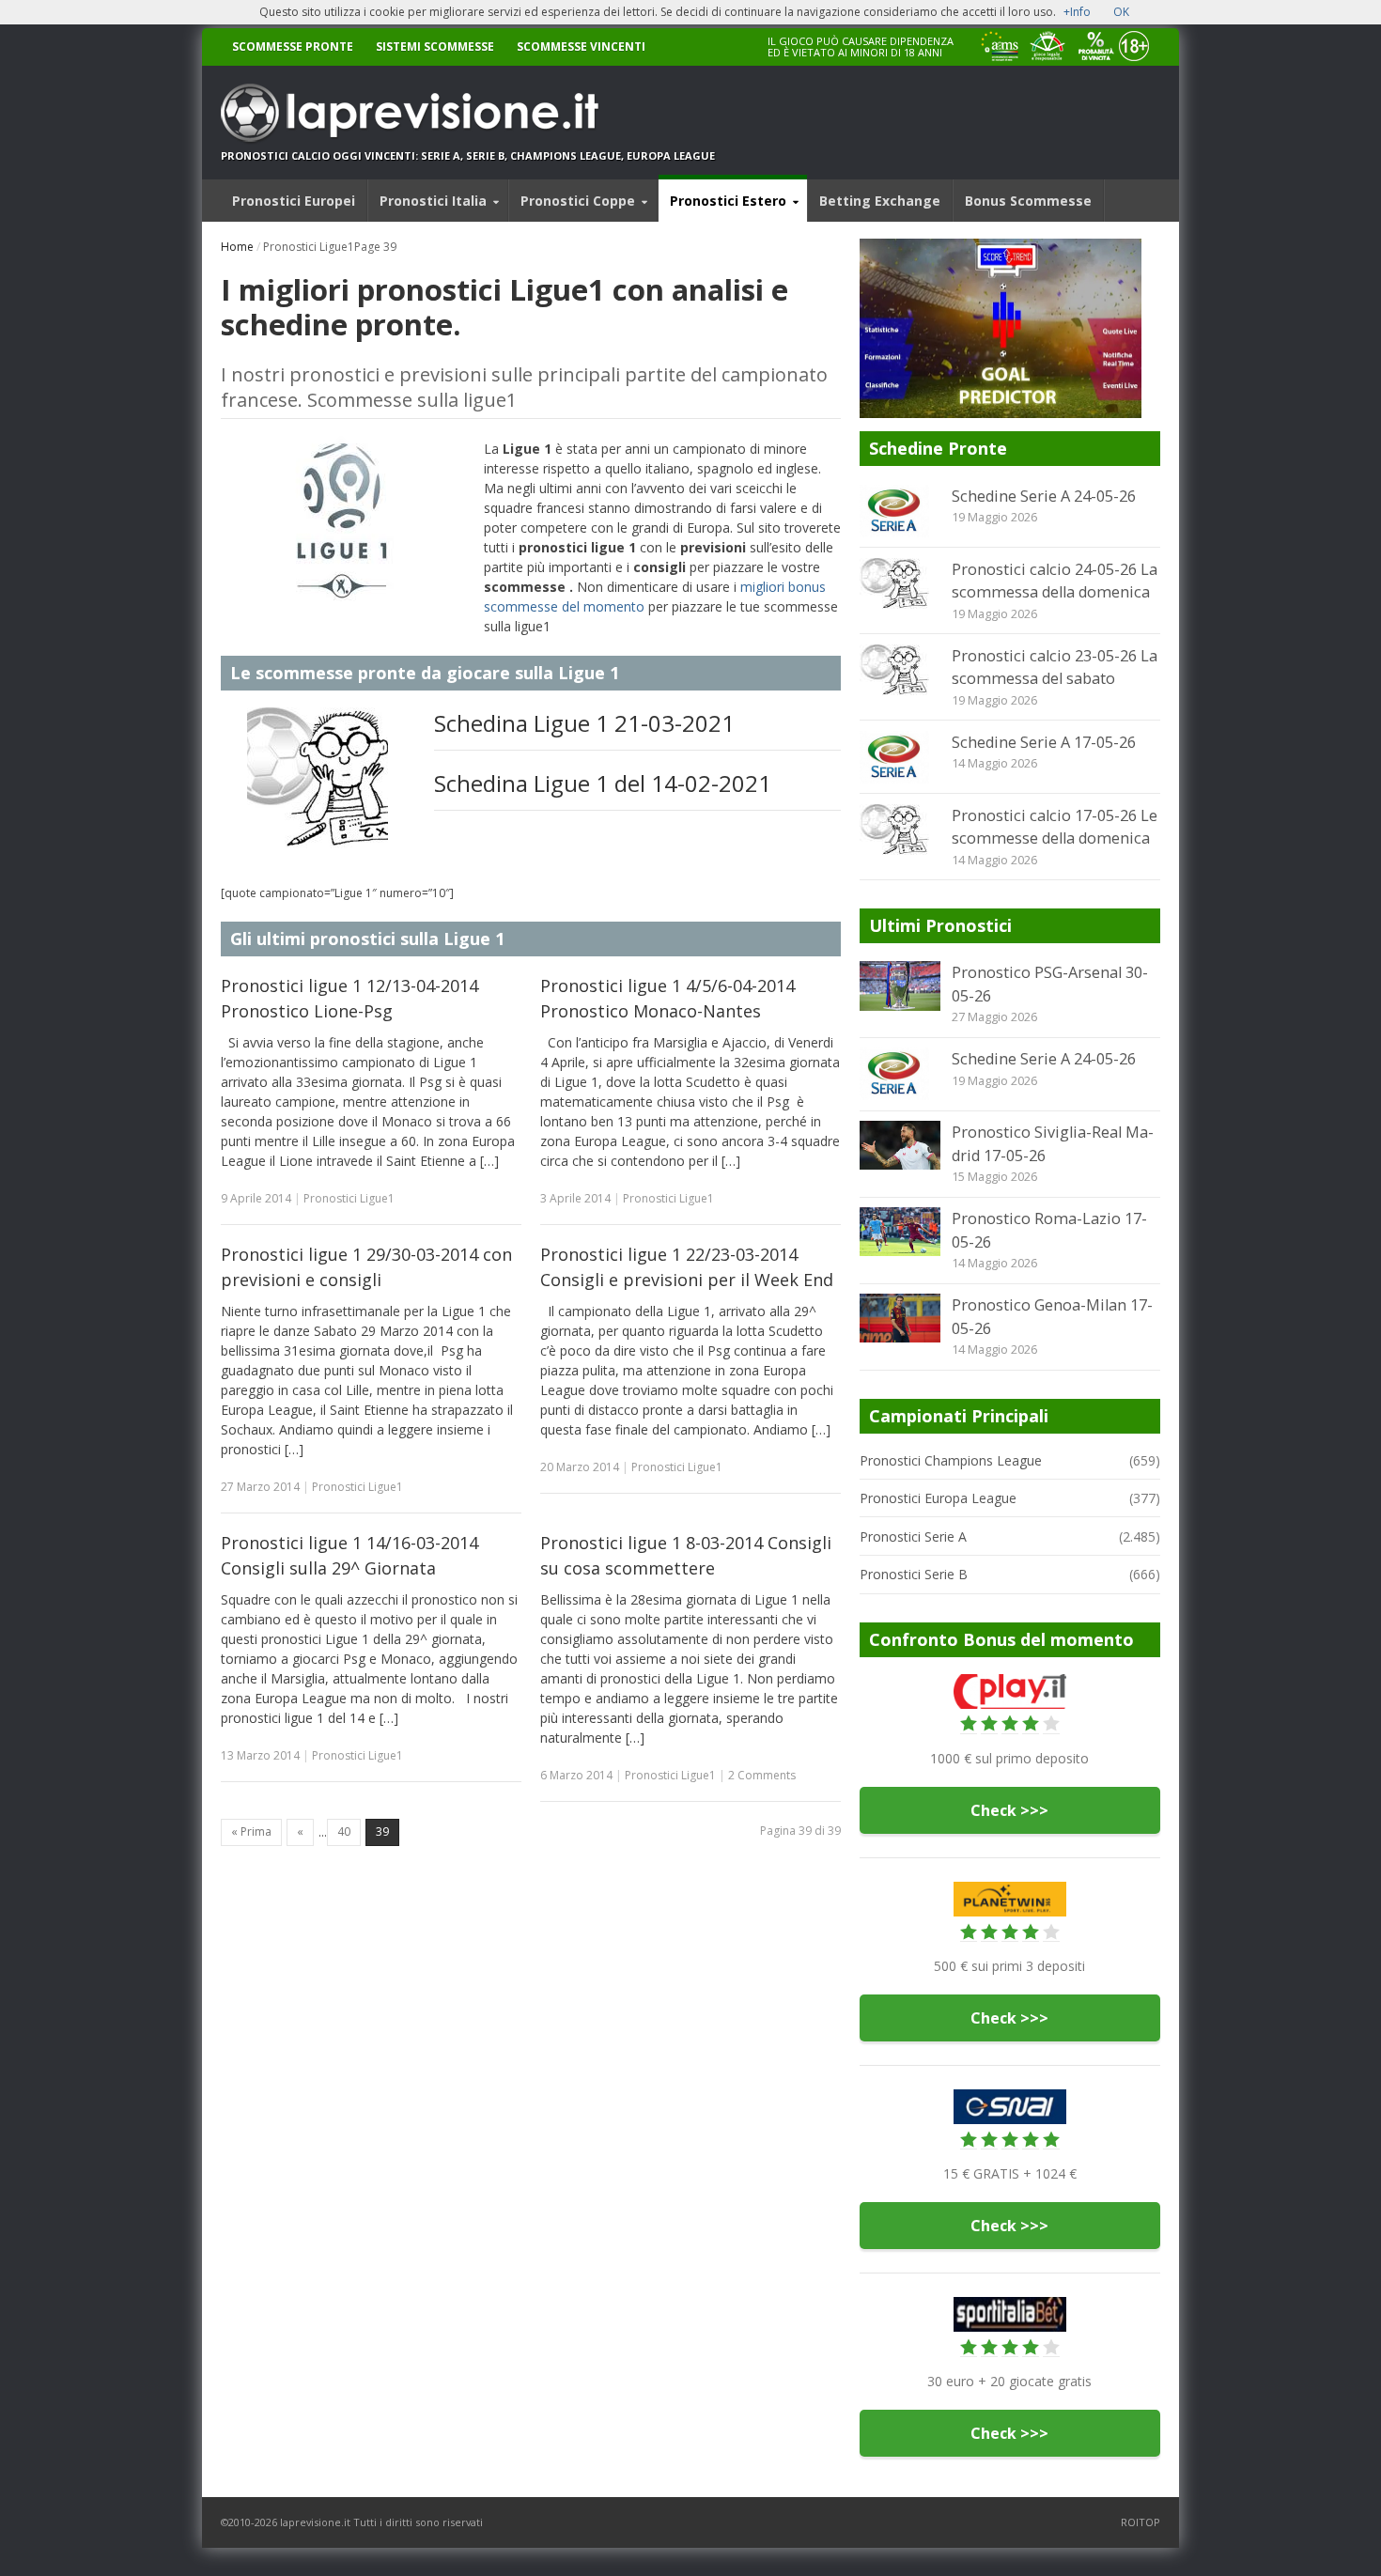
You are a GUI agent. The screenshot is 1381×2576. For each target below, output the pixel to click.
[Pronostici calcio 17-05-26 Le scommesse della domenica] (900, 830)
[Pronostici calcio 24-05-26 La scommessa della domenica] (900, 583)
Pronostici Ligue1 (349, 1198)
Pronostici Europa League (938, 1498)
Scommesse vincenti (581, 47)
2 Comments (762, 1775)
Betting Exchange (880, 201)
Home (237, 247)
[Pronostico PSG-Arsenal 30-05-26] (900, 985)
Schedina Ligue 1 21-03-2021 (584, 723)
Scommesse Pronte (293, 47)
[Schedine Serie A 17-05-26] (900, 757)
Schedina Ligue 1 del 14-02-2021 (603, 783)
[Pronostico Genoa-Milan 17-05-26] (900, 1318)
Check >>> (1009, 1810)
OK (1121, 12)
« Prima (251, 1831)
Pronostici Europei (294, 201)
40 (344, 1831)
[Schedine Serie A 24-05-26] (900, 511)
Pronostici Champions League (951, 1460)
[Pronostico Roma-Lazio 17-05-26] (900, 1232)
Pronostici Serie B (914, 1574)
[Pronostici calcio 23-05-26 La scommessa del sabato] (900, 670)
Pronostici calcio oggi (291, 155)
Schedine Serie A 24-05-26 (1044, 496)
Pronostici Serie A (913, 1536)
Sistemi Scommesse (435, 47)
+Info (1077, 12)
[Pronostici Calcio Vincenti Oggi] (468, 113)
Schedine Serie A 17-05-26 (1044, 742)
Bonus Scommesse (1028, 201)
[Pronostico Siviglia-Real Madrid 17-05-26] (900, 1145)
